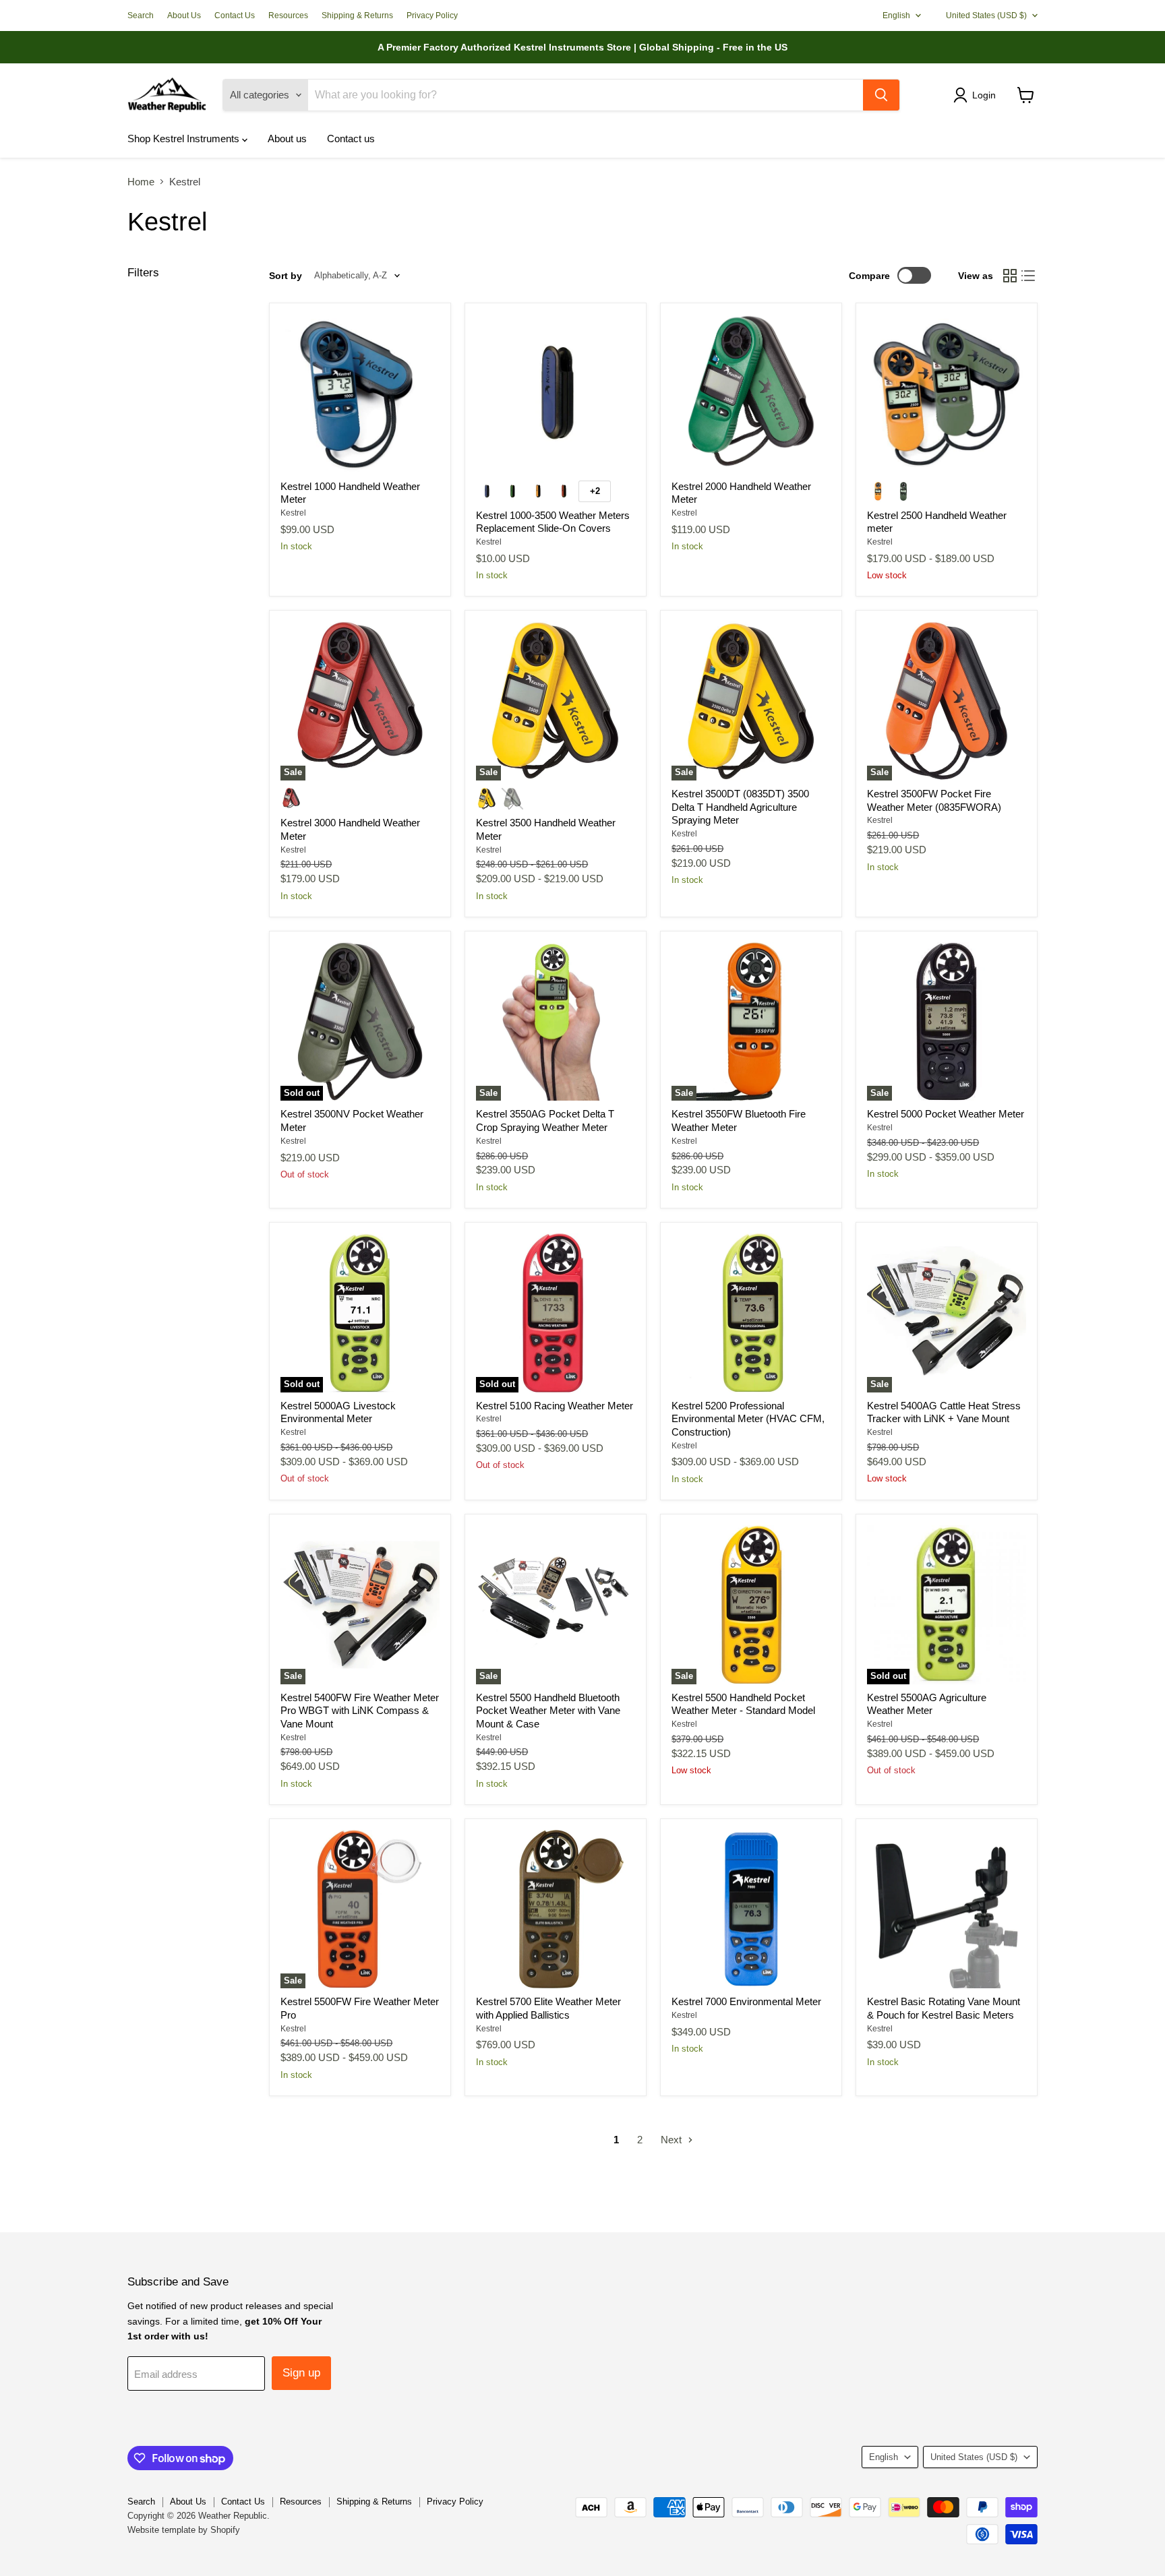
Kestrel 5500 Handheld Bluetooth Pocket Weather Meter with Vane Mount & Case (548, 1711)
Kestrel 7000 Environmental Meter (746, 2001)
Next (673, 2140)
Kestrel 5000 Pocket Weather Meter (946, 1114)
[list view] (1029, 276)
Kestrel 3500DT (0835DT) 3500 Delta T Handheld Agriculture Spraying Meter (740, 807)
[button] (977, 95)
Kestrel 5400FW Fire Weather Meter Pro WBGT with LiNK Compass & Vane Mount (360, 1711)
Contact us (351, 139)
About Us (184, 16)
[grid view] (1010, 276)
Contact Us (235, 16)
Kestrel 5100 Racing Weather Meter (555, 1406)
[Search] (881, 95)
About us (287, 139)
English (896, 16)
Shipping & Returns (357, 16)
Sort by (286, 276)
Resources (288, 16)
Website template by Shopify (184, 2530)
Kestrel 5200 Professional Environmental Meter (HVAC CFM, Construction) (748, 1419)
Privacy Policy (432, 16)
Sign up (301, 2373)
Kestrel (293, 513)
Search (141, 16)
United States (986, 16)
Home (141, 182)
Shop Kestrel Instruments (185, 139)
